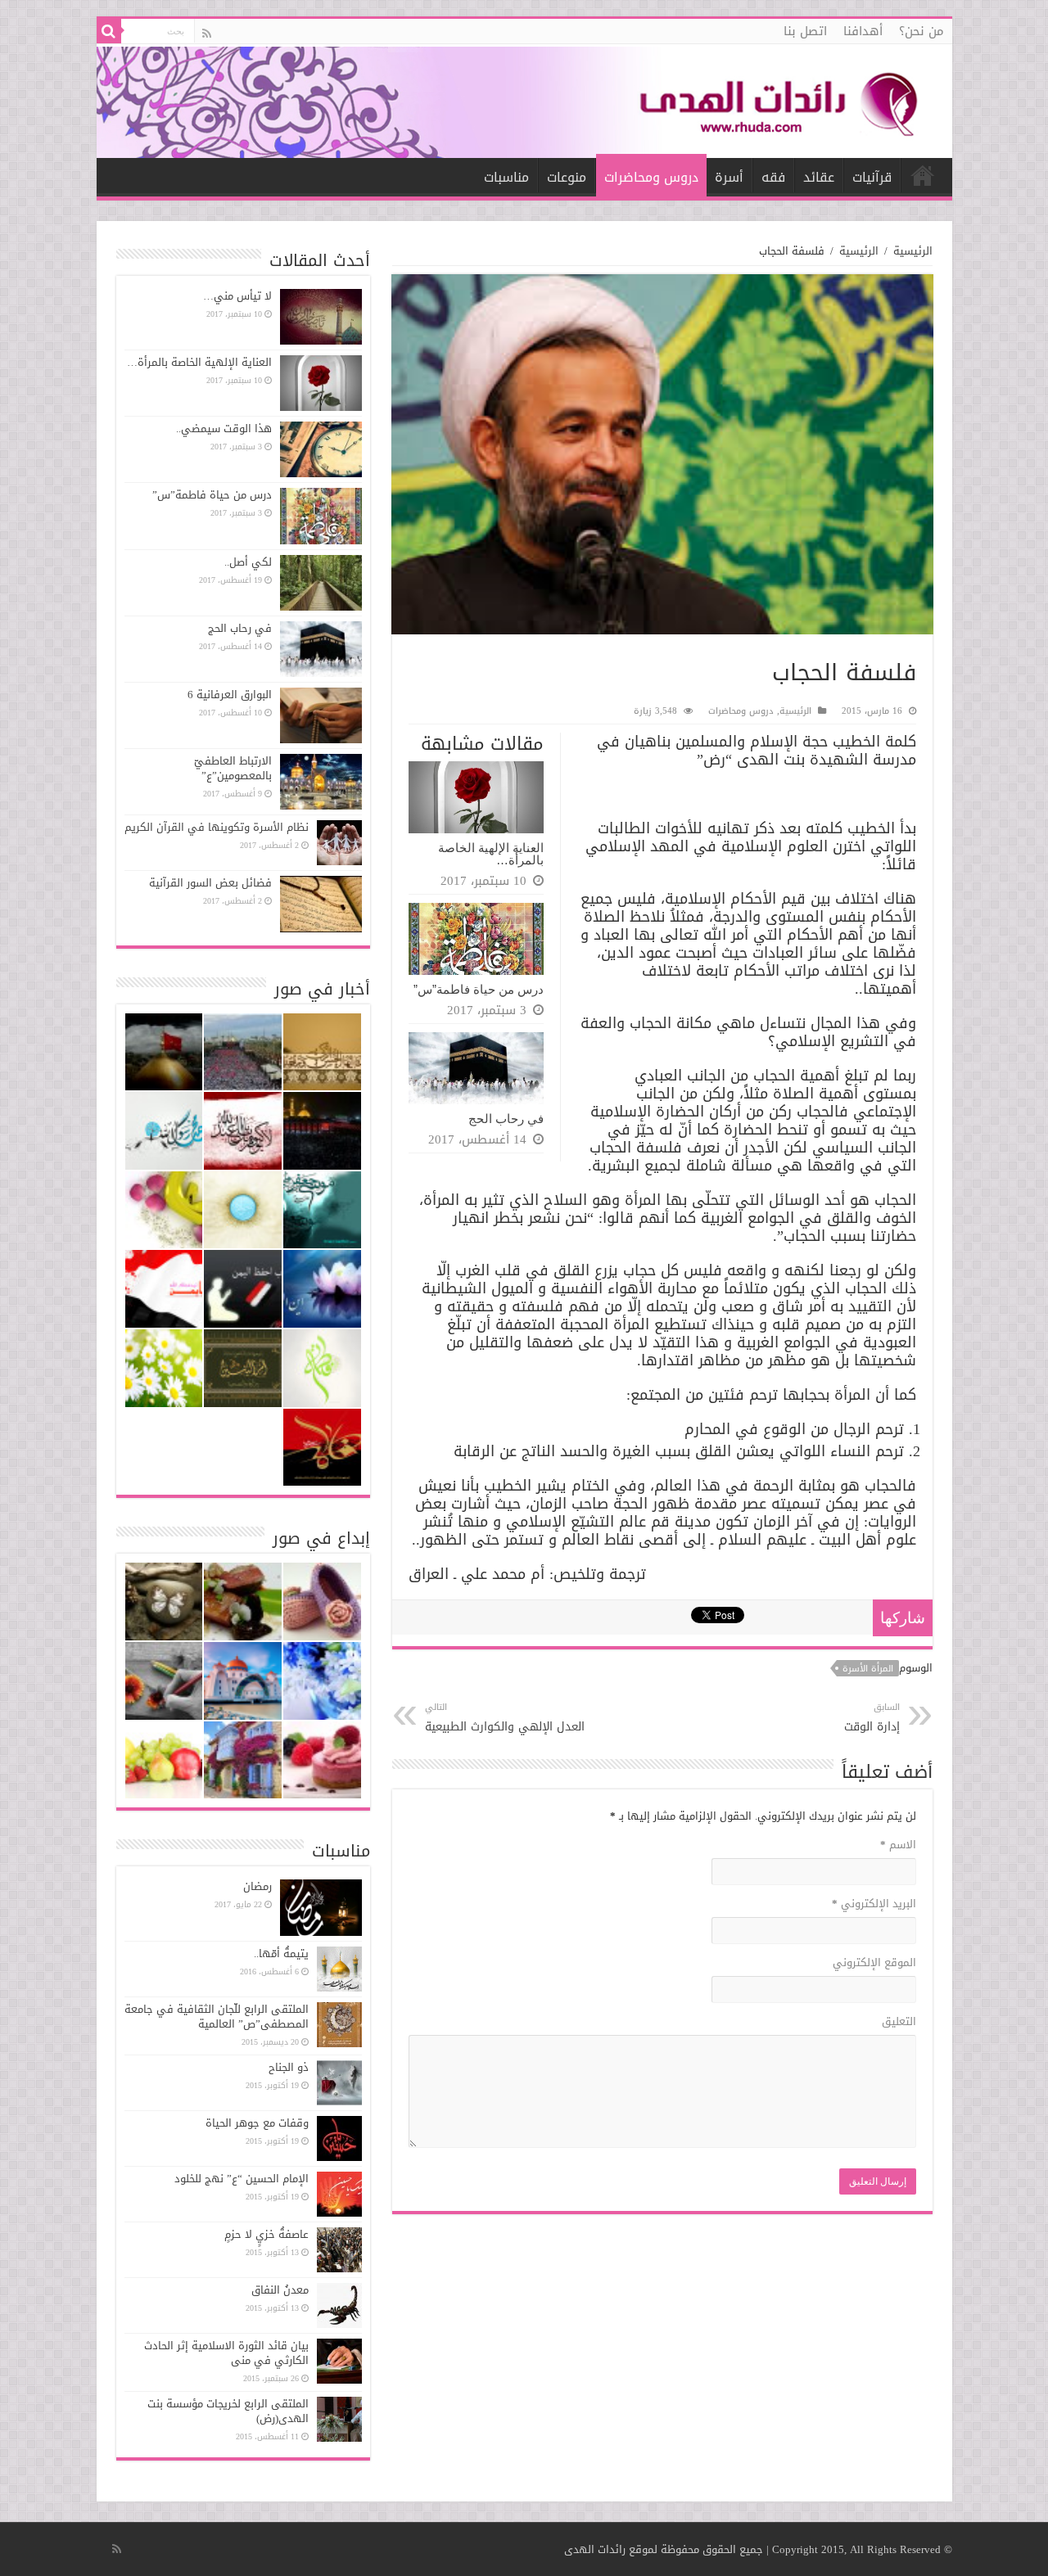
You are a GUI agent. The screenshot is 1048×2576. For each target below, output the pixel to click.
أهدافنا (863, 31)
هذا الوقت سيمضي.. (224, 429)
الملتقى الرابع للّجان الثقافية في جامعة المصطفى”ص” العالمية (217, 2017)
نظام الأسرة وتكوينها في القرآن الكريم (217, 827)
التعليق (899, 2021)
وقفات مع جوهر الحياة (257, 2123)
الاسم (898, 1845)
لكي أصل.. (248, 562)
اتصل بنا (805, 31)
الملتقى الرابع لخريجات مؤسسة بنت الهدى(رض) (228, 2411)
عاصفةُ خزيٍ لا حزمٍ (267, 2234)
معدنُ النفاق (280, 2290)
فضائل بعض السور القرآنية (210, 883)
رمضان (257, 1886)
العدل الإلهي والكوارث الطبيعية (505, 1718)
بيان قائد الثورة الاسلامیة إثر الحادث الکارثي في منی (226, 2353)
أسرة (729, 177)
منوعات (567, 177)
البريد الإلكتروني (874, 1904)
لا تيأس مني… (237, 296)
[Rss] (207, 34)
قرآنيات (872, 177)
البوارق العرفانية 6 (230, 695)
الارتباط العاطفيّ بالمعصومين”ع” (233, 768)
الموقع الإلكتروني (874, 1962)
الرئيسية (923, 175)
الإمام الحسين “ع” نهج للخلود (242, 2179)
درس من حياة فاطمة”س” (479, 989)
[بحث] (109, 31)
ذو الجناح (289, 2067)
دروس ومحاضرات (651, 177)
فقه (773, 177)
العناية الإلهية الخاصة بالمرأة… (491, 854)
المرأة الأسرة (868, 1668)
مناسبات (506, 177)
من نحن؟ (922, 31)
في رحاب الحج (506, 1119)
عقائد (819, 177)
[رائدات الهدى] (524, 101)
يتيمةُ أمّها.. (281, 1953)
